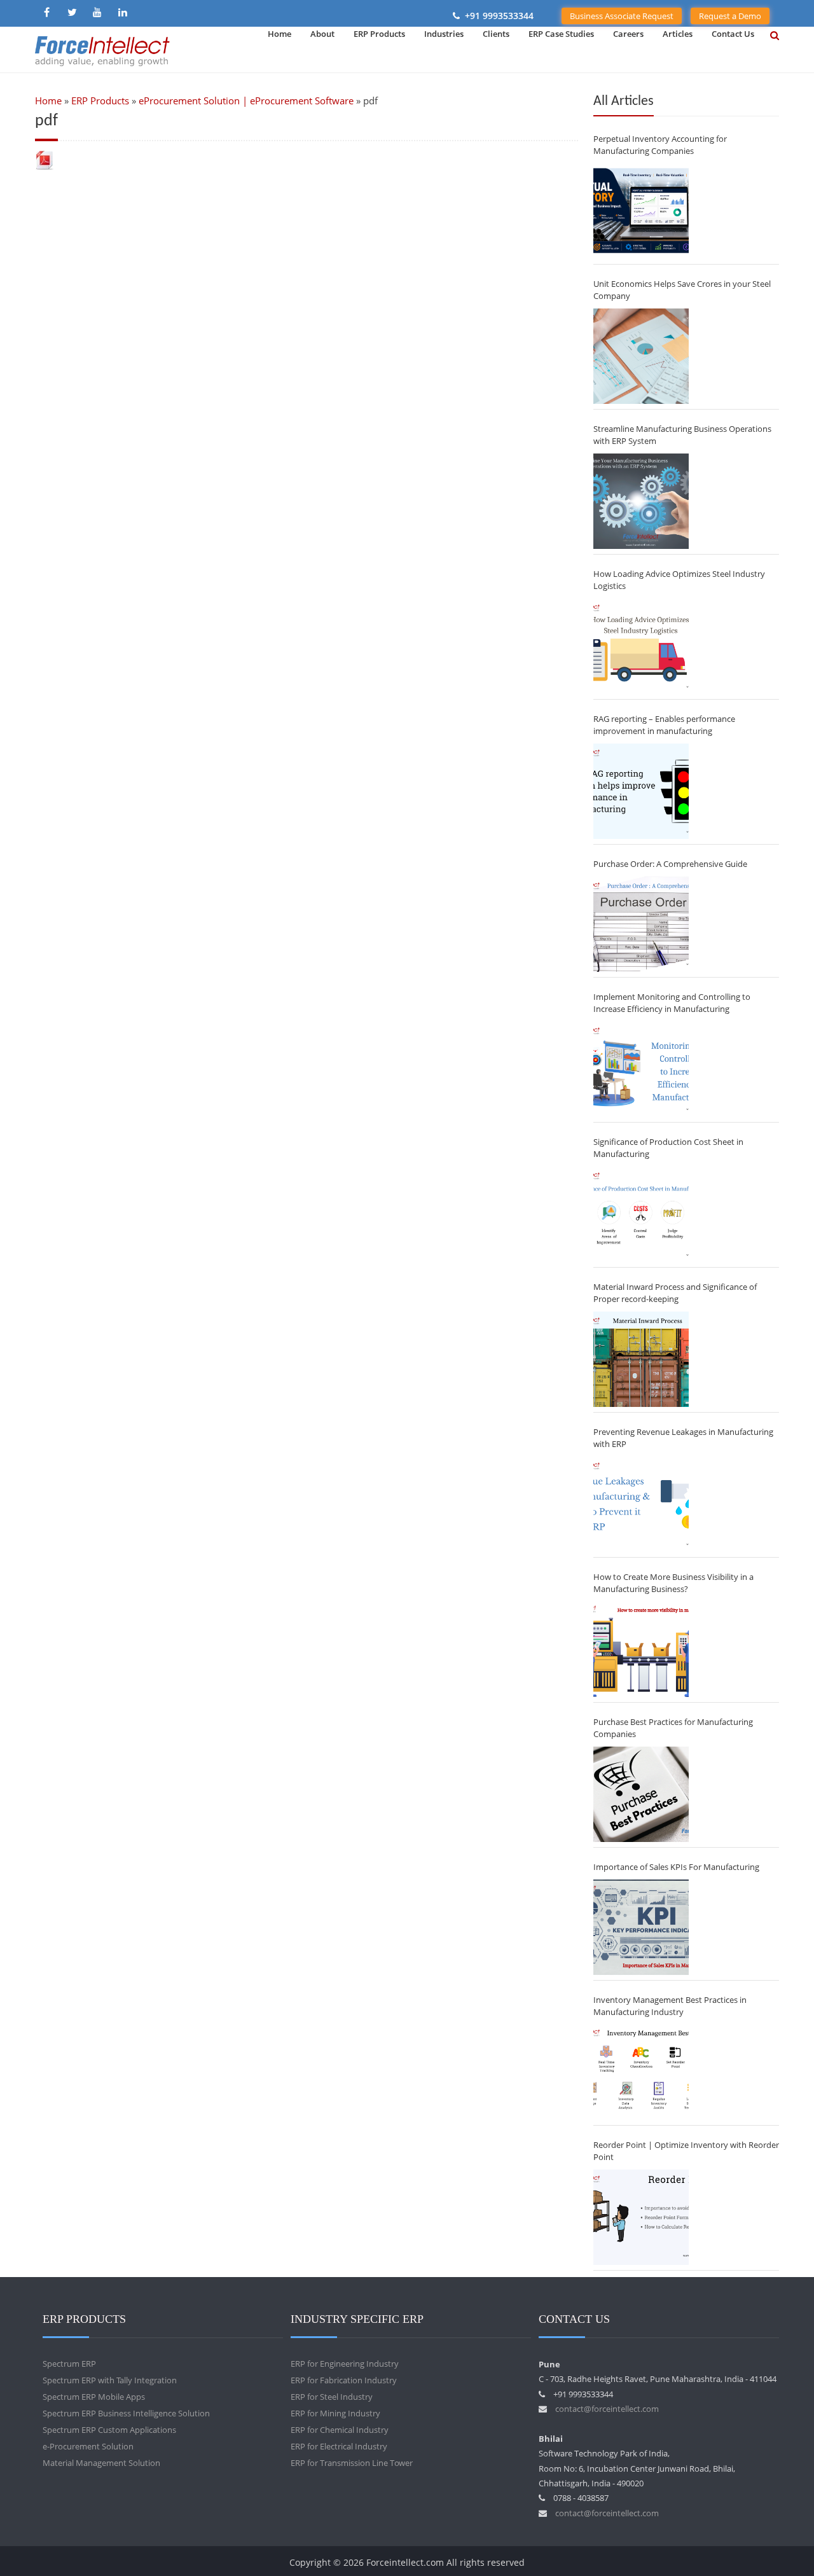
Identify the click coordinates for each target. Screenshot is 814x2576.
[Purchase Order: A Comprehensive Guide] (641, 924)
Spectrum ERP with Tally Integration (110, 2380)
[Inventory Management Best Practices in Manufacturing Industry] (641, 2072)
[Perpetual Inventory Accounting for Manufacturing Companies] (641, 211)
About (322, 34)
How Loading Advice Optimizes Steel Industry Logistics (679, 580)
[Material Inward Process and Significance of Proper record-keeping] (641, 1359)
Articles (678, 34)
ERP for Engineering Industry (345, 2364)
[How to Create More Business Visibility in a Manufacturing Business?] (641, 1649)
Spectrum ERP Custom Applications (109, 2430)
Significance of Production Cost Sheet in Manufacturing (668, 1148)
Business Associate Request (622, 16)
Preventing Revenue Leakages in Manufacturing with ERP (683, 1438)
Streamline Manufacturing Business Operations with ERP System (682, 435)
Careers (628, 34)
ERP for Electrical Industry (339, 2446)
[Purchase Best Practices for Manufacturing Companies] (641, 1794)
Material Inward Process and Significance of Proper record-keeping (675, 1293)
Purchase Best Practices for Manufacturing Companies (673, 1728)
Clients (496, 34)
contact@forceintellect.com (607, 2409)
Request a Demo (730, 16)
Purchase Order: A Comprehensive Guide (670, 864)
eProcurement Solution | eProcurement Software (246, 100)
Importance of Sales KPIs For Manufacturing (676, 1867)
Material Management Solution (101, 2463)
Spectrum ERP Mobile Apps (94, 2397)
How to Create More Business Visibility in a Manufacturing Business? (673, 1583)
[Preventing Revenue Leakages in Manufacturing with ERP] (641, 1504)
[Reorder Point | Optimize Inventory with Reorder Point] (641, 2217)
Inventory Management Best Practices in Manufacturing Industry (670, 2006)
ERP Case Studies (561, 34)
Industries (444, 34)
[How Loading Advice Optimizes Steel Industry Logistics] (641, 646)
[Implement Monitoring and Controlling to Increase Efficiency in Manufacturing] (641, 1069)
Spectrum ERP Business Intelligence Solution (126, 2413)
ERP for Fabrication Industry (344, 2380)
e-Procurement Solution (88, 2446)
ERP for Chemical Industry (340, 2430)
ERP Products (379, 34)
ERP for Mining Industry (335, 2413)
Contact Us (733, 34)
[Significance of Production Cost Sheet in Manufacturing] (641, 1214)
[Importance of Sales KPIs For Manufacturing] (641, 1927)
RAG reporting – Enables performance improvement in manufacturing (664, 725)
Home (279, 34)
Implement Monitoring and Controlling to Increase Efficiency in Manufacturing (672, 1003)
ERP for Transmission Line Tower (352, 2463)
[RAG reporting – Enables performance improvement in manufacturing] (641, 791)
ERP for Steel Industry (332, 2397)
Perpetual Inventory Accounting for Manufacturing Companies (660, 145)
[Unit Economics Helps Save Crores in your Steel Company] (641, 356)
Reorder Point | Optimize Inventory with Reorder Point (686, 2151)
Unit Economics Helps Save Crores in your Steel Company (682, 290)
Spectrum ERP (69, 2364)
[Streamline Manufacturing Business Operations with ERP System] (641, 501)
